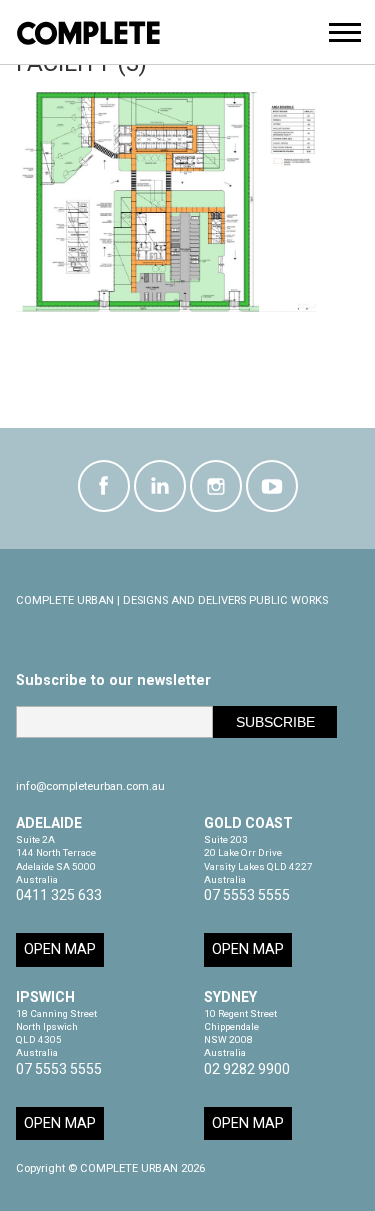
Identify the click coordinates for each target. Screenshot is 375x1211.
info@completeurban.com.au (90, 786)
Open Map (60, 949)
